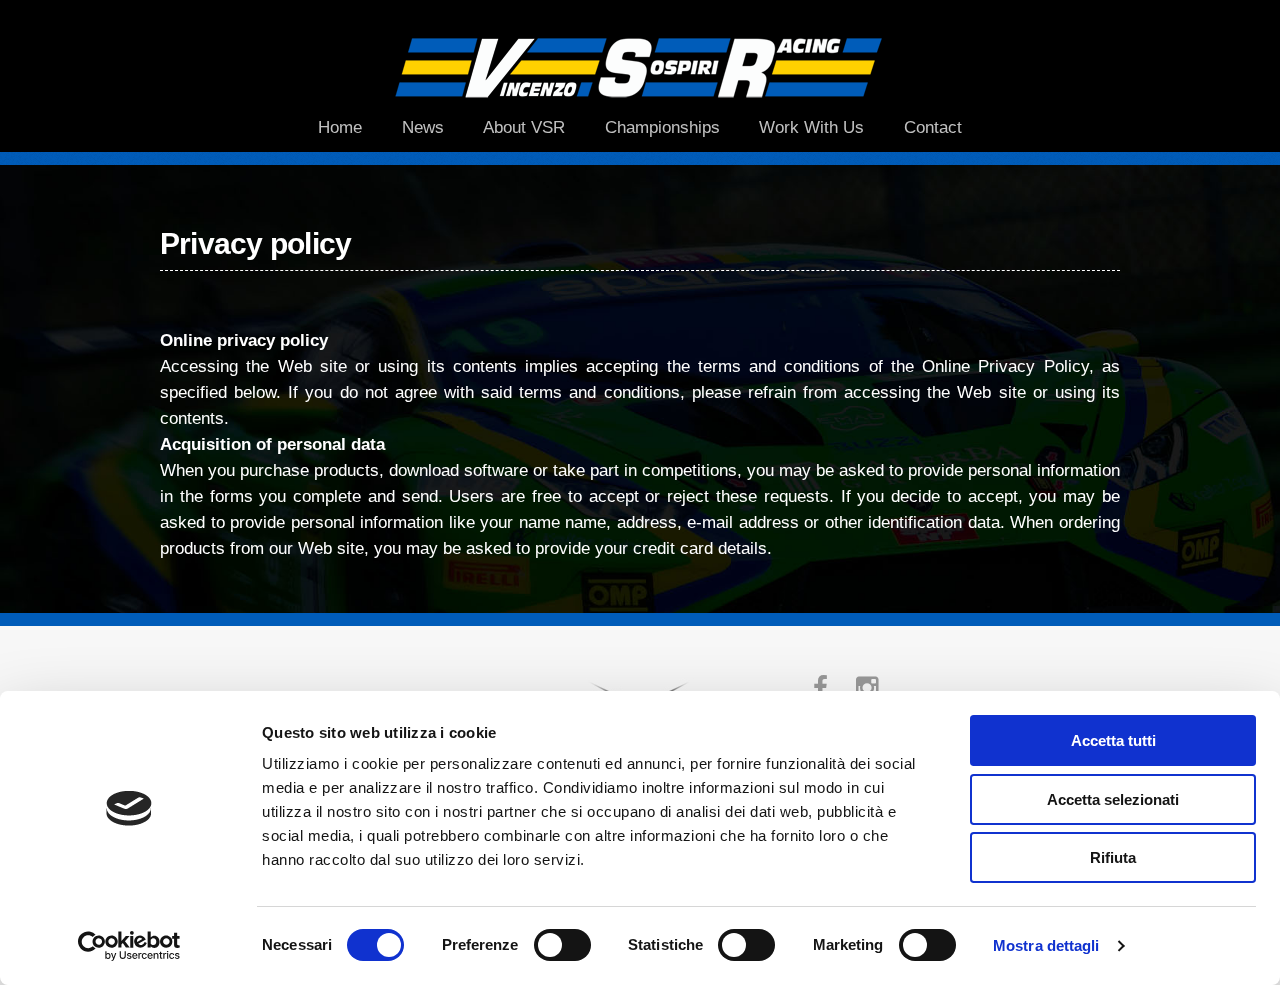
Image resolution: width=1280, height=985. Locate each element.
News (423, 127)
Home (340, 127)
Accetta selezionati (1113, 799)
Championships (662, 127)
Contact (933, 127)
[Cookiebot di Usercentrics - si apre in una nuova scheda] (129, 946)
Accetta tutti (1113, 740)
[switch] (562, 945)
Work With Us (811, 127)
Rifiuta (1113, 857)
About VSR (524, 127)
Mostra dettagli (1046, 945)
